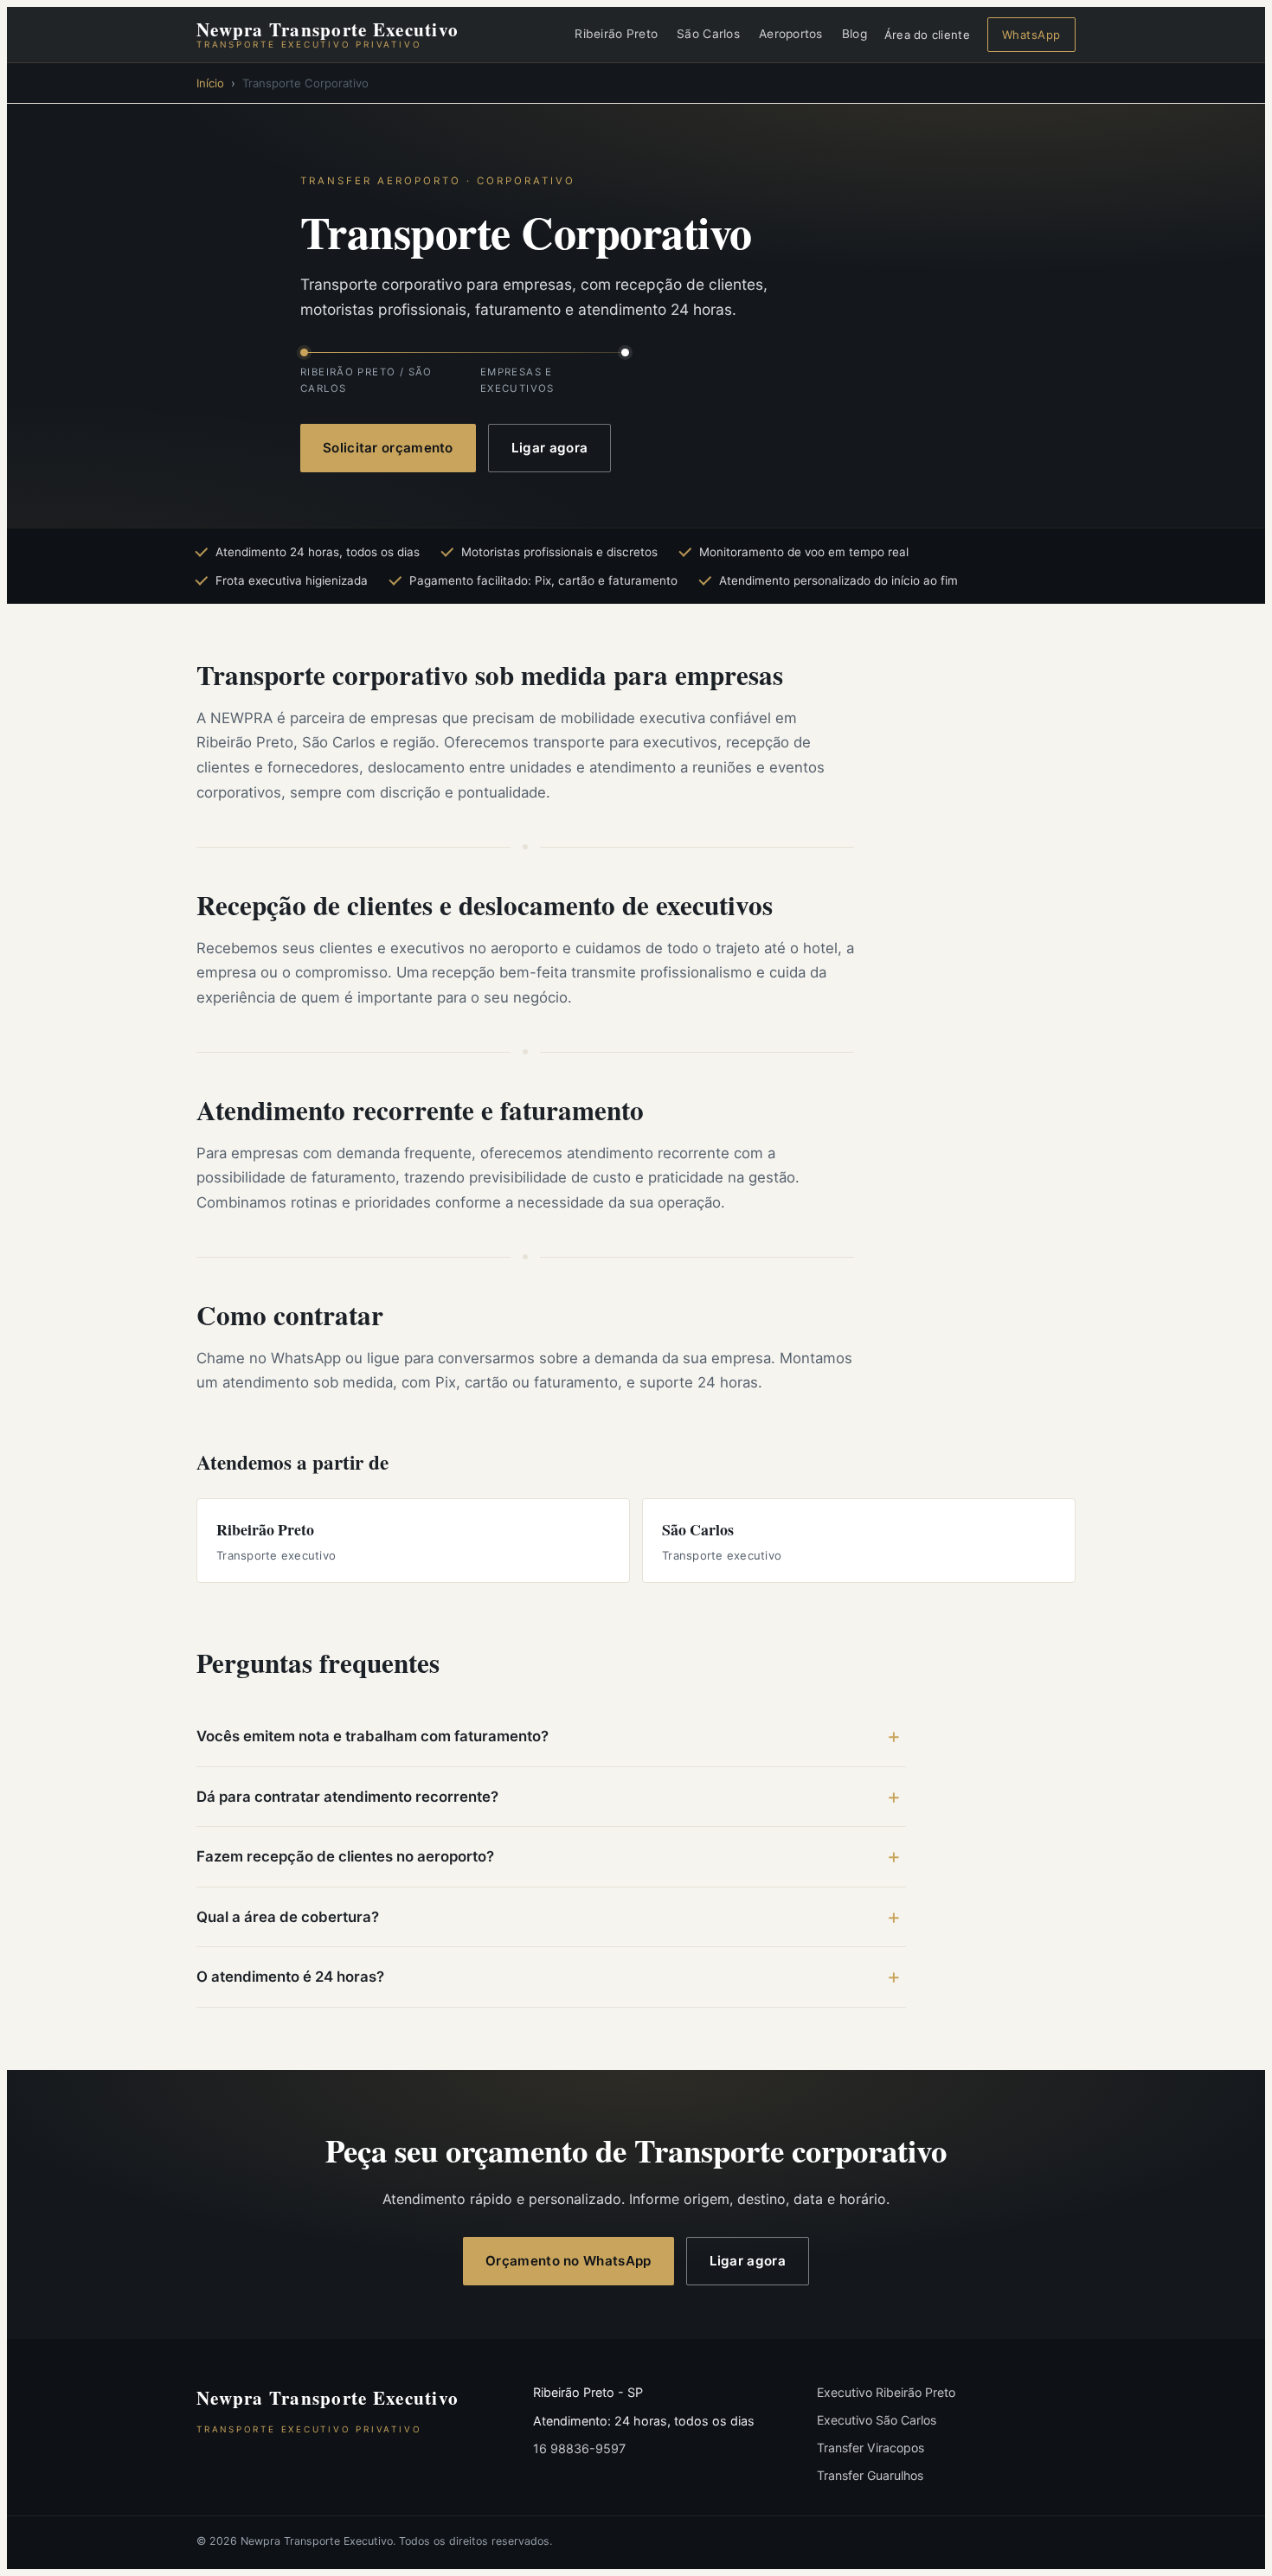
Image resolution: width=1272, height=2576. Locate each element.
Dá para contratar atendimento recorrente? (347, 1797)
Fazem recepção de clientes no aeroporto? (345, 1856)
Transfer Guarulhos (870, 2475)
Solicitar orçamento (388, 448)
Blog (854, 34)
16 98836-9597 (579, 2448)
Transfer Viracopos (870, 2448)
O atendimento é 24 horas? (290, 1977)
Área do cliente (927, 35)
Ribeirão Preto (616, 34)
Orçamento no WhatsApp (568, 2261)
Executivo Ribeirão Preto (886, 2392)
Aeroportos (791, 34)
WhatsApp (1031, 35)
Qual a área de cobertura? (288, 1917)
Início (210, 83)
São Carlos (708, 34)
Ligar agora (549, 448)
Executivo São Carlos (877, 2420)
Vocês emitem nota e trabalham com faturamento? (373, 1736)
